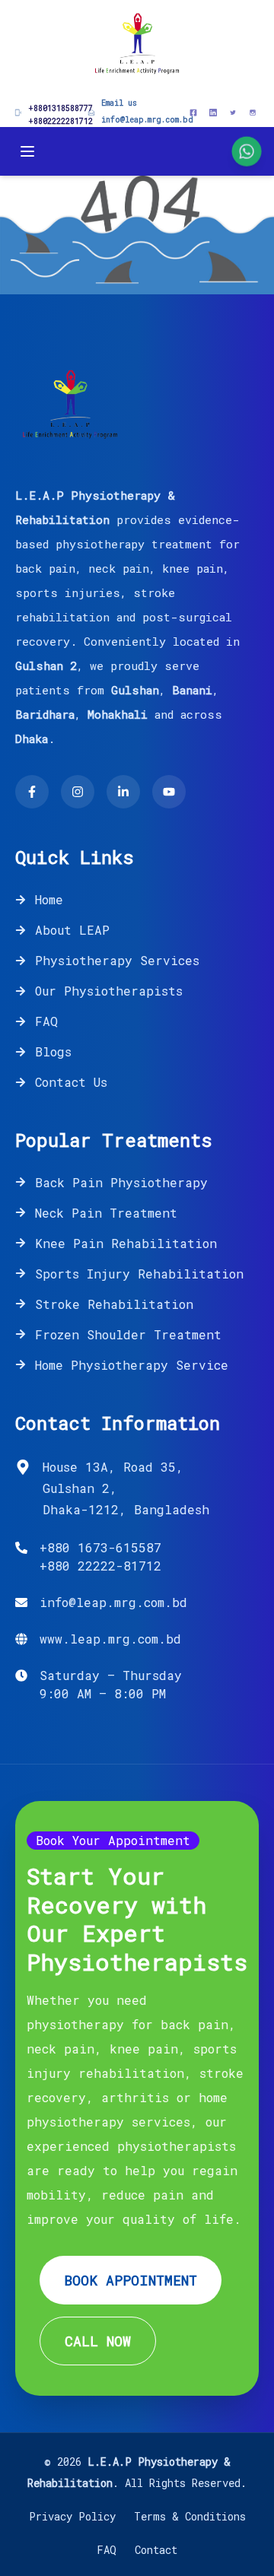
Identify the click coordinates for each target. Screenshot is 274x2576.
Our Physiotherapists (109, 991)
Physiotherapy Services (117, 960)
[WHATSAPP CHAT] (246, 151)
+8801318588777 (61, 108)
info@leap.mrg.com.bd (147, 120)
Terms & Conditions (190, 2516)
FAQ (46, 1021)
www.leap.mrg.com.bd (110, 1639)
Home (49, 899)
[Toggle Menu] (27, 151)
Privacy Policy (72, 2516)
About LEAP (72, 930)
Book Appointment (131, 2280)
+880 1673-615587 (100, 1547)
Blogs (53, 1051)
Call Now (98, 2341)
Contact (156, 2550)
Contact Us (71, 1082)
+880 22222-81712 (100, 1566)
